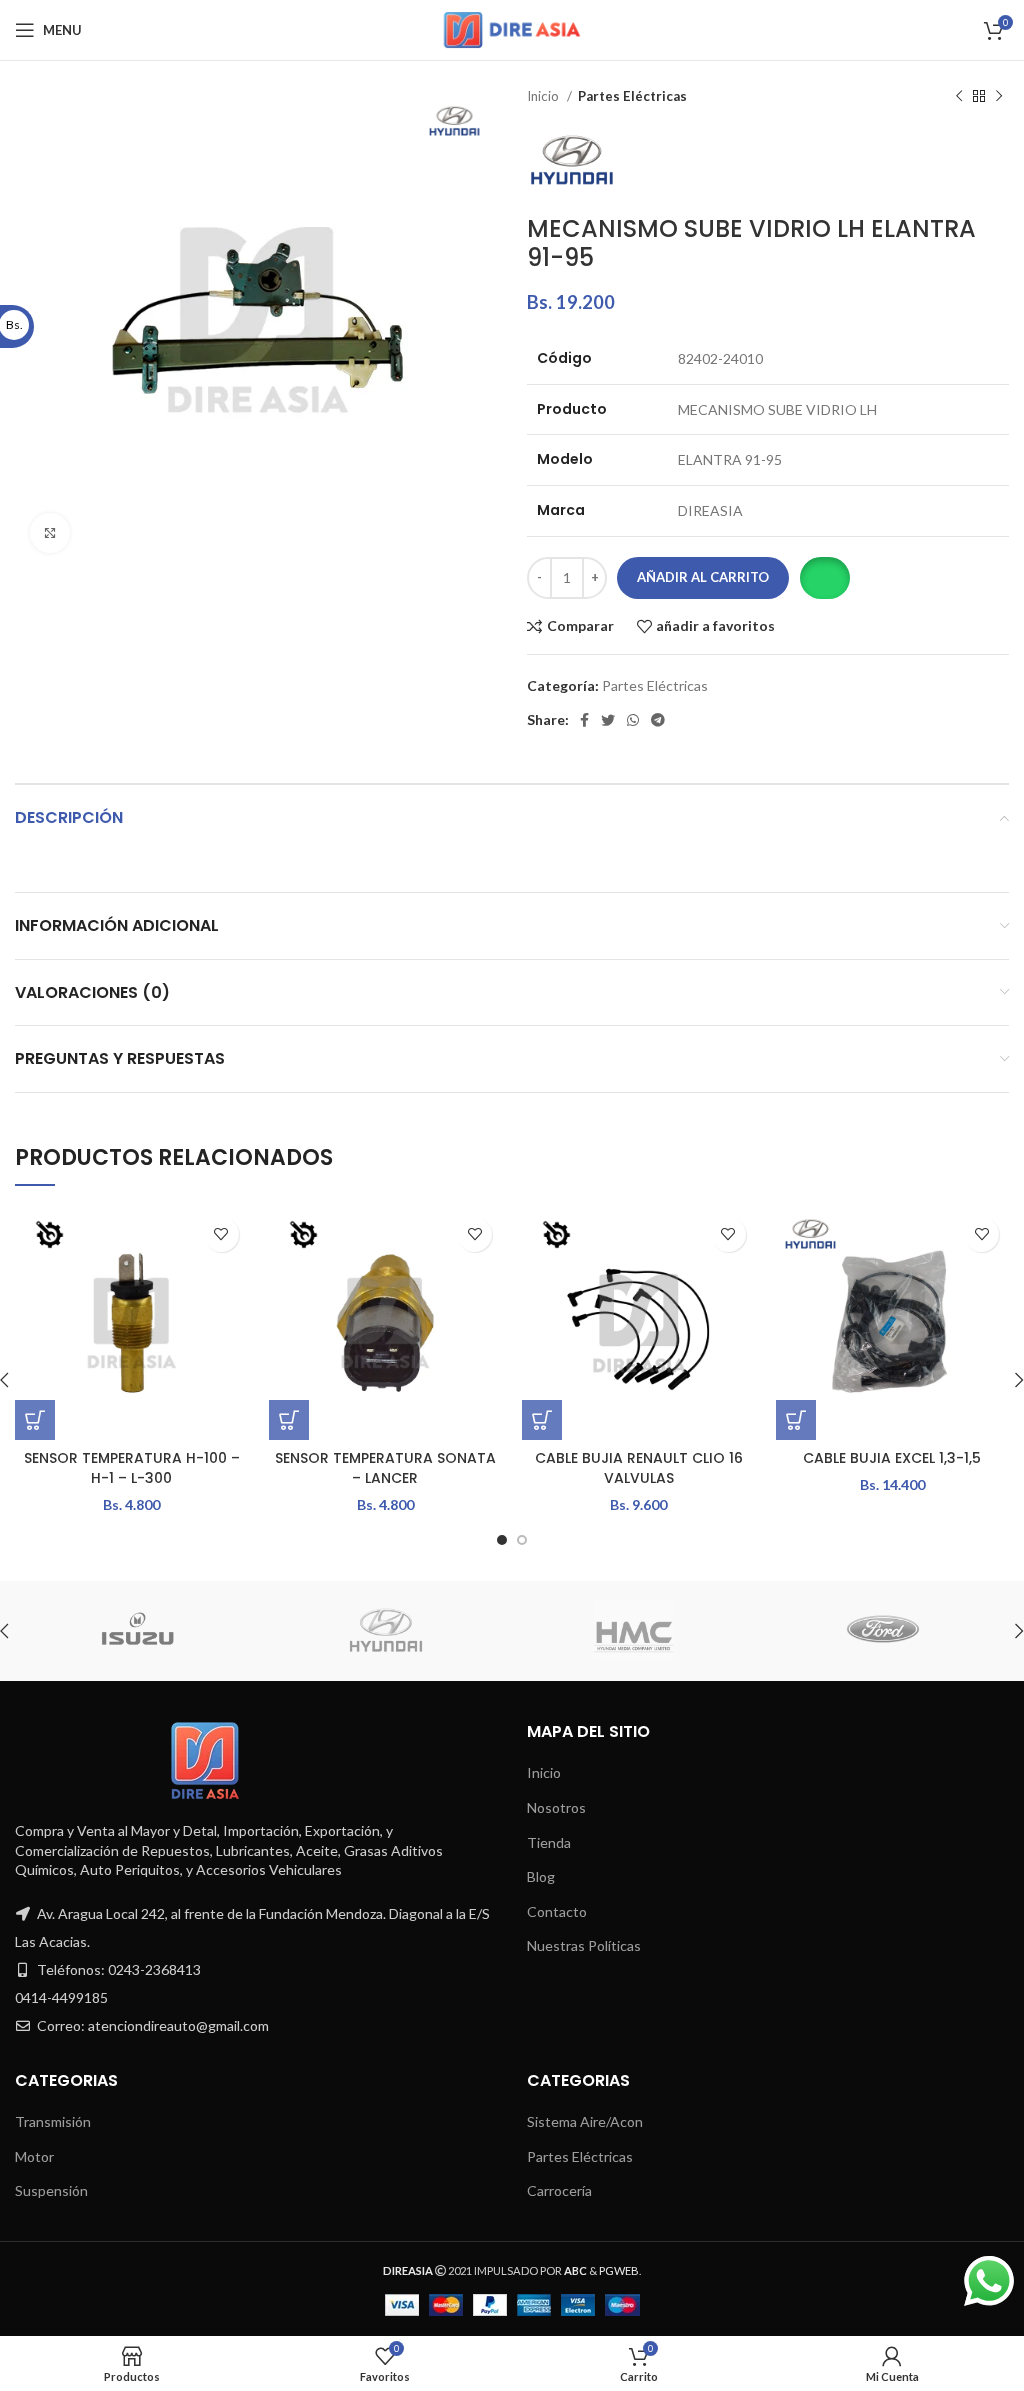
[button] (824, 578)
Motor (34, 2156)
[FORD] (882, 1631)
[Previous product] (959, 97)
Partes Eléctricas (632, 96)
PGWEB (619, 2270)
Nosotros (556, 1807)
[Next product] (999, 97)
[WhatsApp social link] (633, 720)
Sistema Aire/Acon (585, 2121)
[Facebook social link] (584, 720)
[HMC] (634, 1631)
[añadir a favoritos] (221, 1234)
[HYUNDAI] (386, 1631)
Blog (541, 1876)
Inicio (544, 96)
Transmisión (53, 2121)
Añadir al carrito (703, 577)
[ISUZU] (137, 1631)
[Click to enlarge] (50, 533)
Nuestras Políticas (584, 1945)
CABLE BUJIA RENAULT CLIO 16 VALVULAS (639, 1468)
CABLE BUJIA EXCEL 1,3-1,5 (892, 1458)
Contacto (557, 1911)
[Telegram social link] (658, 720)
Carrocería (559, 2190)
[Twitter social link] (608, 720)
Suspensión (51, 2190)
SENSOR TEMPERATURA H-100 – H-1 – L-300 (132, 1468)
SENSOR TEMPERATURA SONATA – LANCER (385, 1468)
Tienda (549, 1842)
